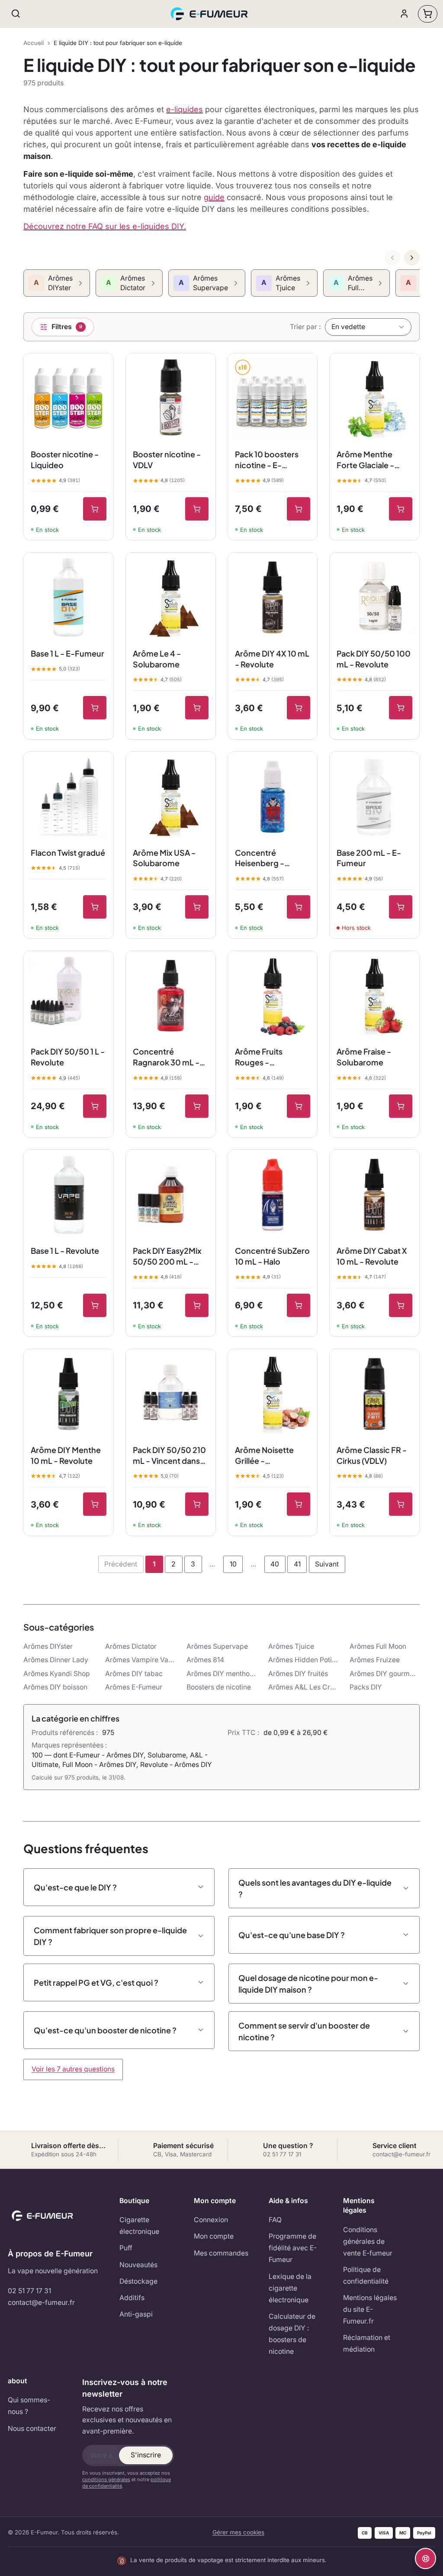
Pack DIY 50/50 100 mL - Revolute (374, 659)
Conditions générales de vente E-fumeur (368, 2241)
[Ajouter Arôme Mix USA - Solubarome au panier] (197, 907)
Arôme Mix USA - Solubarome (164, 858)
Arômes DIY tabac (134, 1674)
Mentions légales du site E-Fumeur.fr (370, 2309)
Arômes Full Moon (378, 1646)
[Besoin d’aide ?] (425, 2558)
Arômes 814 (205, 1660)
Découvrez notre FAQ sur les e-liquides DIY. (105, 226)
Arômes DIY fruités (298, 1674)
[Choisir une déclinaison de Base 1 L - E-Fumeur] (95, 708)
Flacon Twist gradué (68, 853)
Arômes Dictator (131, 1646)
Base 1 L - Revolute (65, 1251)
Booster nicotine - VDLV (167, 460)
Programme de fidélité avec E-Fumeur (293, 2248)
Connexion (211, 2220)
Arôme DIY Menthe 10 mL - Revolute (66, 1455)
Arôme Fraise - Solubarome (364, 1057)
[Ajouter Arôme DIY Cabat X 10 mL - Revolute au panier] (401, 1305)
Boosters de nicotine (219, 1687)
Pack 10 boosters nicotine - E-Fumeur (267, 460)
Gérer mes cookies (238, 2532)
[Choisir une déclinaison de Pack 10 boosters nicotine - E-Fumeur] (299, 509)
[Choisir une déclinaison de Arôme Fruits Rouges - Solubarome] (299, 1106)
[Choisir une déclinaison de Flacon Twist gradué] (95, 907)
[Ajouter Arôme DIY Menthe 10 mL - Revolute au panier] (95, 1504)
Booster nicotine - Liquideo (65, 460)
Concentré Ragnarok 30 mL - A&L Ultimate (166, 1057)
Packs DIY (366, 1687)
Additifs (132, 2298)
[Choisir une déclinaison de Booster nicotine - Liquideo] (95, 509)
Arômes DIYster (48, 1646)
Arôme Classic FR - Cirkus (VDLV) (372, 1455)
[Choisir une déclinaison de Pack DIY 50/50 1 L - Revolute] (95, 1106)
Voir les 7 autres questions (73, 2069)
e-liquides (185, 109)
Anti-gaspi (136, 2314)
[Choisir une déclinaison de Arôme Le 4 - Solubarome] (197, 708)
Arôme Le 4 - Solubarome (157, 659)
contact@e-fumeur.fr (41, 2303)
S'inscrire (146, 2455)
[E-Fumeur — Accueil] (210, 14)
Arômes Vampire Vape (140, 1660)
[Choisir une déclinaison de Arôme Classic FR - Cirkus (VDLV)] (401, 1504)
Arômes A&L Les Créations (303, 1687)
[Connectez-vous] (404, 14)
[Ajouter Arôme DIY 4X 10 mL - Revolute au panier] (299, 708)
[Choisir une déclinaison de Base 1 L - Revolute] (95, 1305)
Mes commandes (221, 2253)
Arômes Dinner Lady (56, 1660)
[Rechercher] (16, 14)
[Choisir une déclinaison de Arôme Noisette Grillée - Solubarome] (299, 1504)
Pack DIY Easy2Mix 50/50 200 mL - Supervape (167, 1256)
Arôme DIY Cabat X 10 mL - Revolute (372, 1256)
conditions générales (106, 2479)
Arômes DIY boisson (55, 1687)
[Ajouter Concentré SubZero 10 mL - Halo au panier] (299, 1305)
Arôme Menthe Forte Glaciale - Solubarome (365, 460)
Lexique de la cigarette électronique (290, 2288)
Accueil (34, 43)
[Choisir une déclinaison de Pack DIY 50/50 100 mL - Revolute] (401, 708)
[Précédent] (392, 258)
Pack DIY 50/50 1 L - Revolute (68, 1057)
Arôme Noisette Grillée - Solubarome (264, 1456)
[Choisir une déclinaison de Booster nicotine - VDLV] (197, 509)
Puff (126, 2248)
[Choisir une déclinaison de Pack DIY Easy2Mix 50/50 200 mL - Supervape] (197, 1305)
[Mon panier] (428, 14)
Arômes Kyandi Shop (57, 1674)
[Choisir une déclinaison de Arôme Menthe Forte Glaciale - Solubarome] (401, 509)
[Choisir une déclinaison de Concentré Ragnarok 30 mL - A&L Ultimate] (197, 1106)
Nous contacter (32, 2429)
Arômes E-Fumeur (134, 1687)
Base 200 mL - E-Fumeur (369, 858)
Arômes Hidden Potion (303, 1660)
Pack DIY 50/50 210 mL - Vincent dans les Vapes (169, 1456)
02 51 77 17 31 (29, 2291)
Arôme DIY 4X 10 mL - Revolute (272, 659)
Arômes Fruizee (375, 1660)
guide (214, 197)
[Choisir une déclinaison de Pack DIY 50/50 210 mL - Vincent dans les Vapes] (197, 1504)
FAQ (275, 2220)
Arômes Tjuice (291, 1646)
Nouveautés (138, 2265)
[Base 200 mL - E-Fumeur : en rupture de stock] (401, 907)
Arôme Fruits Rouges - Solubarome (259, 1057)
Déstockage (138, 2281)
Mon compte (214, 2236)
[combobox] (368, 327)
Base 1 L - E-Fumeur (67, 653)
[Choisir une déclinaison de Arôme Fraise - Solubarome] (401, 1106)
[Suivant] (412, 258)
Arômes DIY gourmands (385, 1674)
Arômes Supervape (217, 1646)
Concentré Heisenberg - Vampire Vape (261, 858)
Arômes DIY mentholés (221, 1674)
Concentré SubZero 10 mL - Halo (272, 1256)
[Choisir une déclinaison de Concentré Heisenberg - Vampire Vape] (299, 907)
